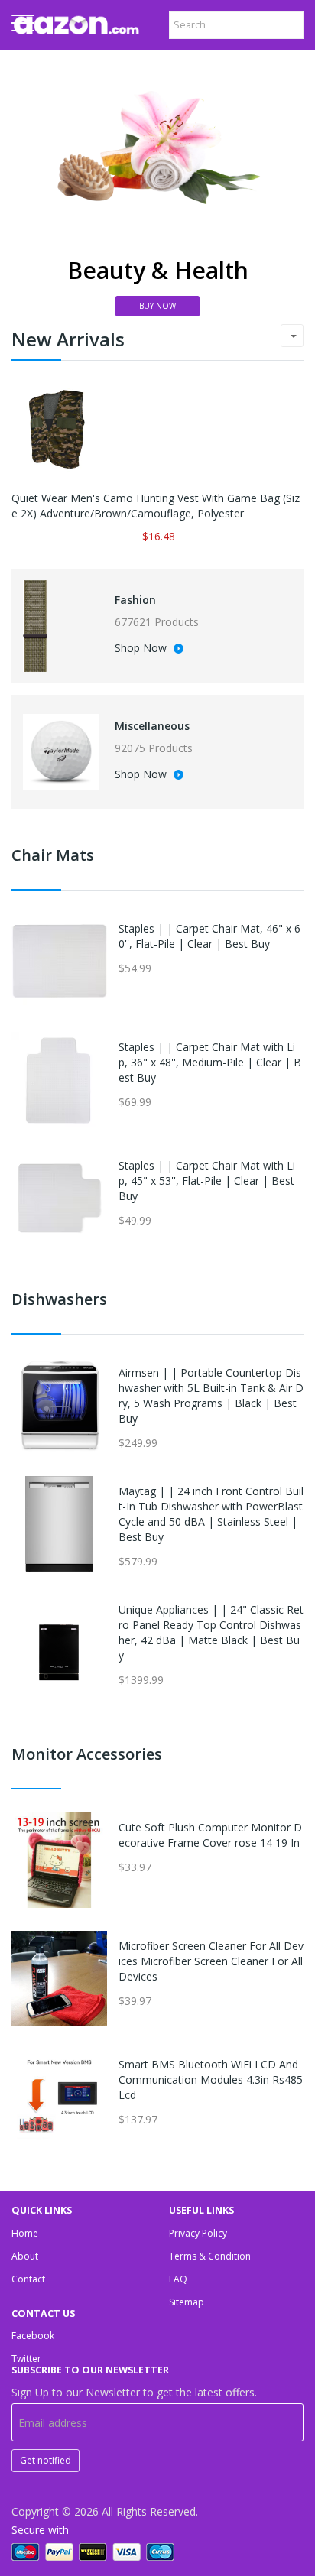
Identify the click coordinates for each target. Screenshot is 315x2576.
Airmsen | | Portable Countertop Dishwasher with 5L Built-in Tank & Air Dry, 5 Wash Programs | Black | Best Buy (211, 1395)
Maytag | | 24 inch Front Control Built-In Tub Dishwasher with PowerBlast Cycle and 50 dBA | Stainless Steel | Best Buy (211, 1514)
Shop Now (142, 649)
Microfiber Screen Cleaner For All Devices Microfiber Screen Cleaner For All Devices (211, 1961)
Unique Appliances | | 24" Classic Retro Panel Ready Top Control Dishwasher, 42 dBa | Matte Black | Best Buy (211, 1632)
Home (25, 2233)
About (25, 2256)
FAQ (178, 2279)
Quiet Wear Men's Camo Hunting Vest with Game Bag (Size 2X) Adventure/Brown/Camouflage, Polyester (156, 506)
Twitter (26, 2359)
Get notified (45, 2460)
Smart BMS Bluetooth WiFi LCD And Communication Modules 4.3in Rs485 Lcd (211, 2080)
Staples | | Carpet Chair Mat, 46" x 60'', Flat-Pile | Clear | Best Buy (209, 936)
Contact (28, 2279)
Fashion (135, 600)
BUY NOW (157, 306)
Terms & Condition (210, 2256)
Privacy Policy (198, 2233)
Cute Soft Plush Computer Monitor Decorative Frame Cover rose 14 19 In (210, 1835)
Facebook (33, 2336)
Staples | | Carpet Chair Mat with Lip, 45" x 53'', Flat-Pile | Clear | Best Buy (207, 1181)
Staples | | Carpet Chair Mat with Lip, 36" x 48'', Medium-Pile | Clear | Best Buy (210, 1062)
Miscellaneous (152, 726)
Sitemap (187, 2302)
